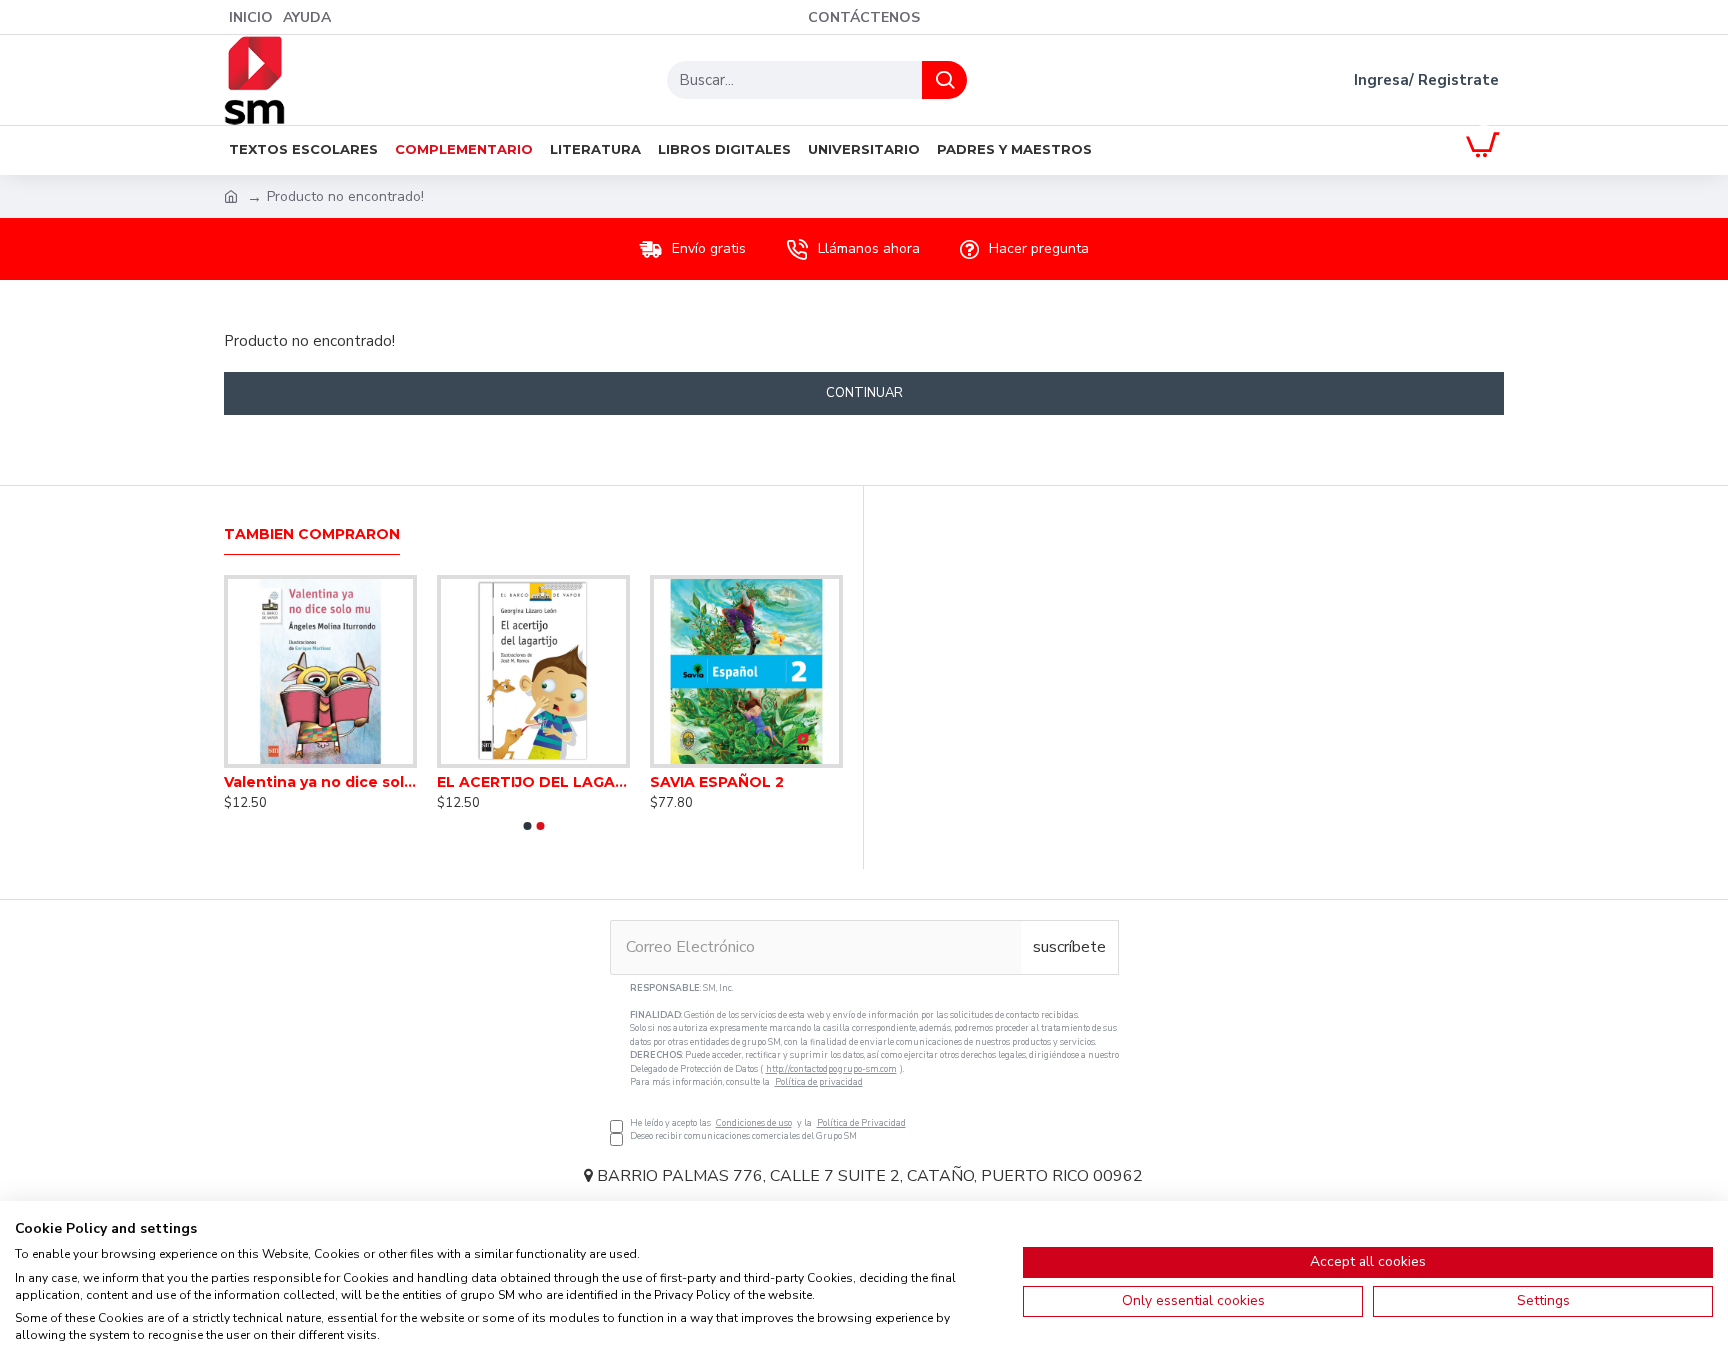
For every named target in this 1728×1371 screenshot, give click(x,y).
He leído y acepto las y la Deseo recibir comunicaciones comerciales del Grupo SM (874, 1062)
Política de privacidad (819, 1082)
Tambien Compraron (312, 534)
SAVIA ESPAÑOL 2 (717, 782)
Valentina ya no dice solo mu (320, 782)
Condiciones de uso (754, 1123)
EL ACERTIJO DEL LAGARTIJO (533, 782)
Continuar (864, 393)
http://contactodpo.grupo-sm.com (831, 1069)
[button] (527, 826)
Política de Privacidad (861, 1123)
